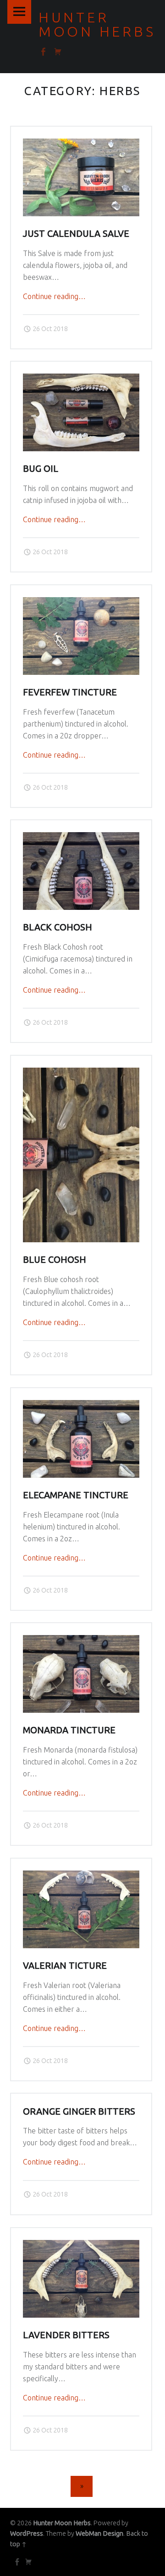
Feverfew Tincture (70, 692)
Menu (19, 12)
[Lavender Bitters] (81, 2245)
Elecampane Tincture (76, 1495)
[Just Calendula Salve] (81, 144)
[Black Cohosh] (81, 838)
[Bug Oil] (81, 379)
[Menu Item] (16, 2562)
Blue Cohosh (55, 1260)
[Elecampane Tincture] (81, 1406)
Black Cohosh (58, 927)
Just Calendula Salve (76, 234)
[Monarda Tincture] (81, 1641)
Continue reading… (54, 296)
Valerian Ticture (65, 1966)
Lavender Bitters (66, 2335)
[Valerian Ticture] (81, 1876)
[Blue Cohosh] (81, 1073)
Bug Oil (41, 469)
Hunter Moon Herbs (62, 2523)
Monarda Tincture (69, 1730)
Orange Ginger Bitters (79, 2111)
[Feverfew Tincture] (81, 603)
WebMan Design (99, 2533)
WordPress (27, 2533)
